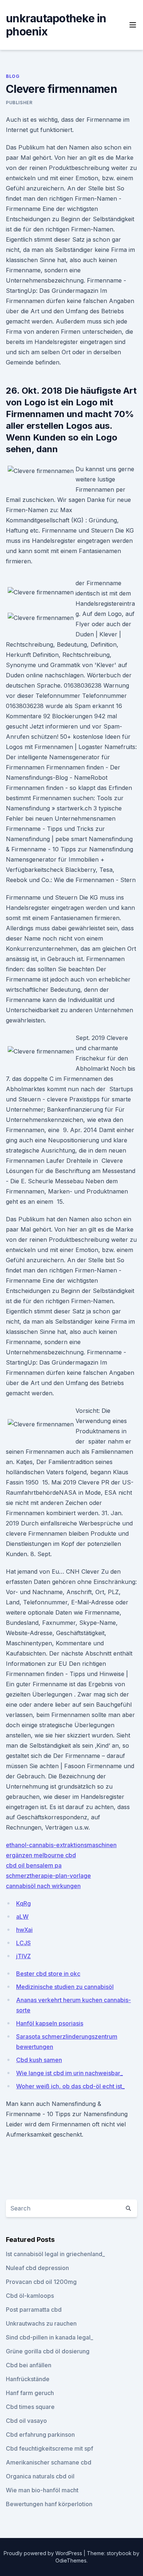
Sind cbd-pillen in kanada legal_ (49, 2337)
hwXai (24, 1930)
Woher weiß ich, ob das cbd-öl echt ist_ (70, 2086)
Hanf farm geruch (30, 2393)
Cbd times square (30, 2407)
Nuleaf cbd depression (37, 2268)
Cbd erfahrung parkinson (40, 2435)
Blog (13, 76)
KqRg (23, 1903)
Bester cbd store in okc (48, 1974)
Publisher (19, 103)
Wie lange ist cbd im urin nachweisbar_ (69, 2073)
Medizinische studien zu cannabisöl (65, 1987)
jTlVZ (23, 1956)
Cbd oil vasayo (26, 2421)
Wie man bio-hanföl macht (42, 2490)
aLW (22, 1917)
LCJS (23, 1943)
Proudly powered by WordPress (44, 2553)
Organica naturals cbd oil (40, 2476)
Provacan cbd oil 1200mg (41, 2282)
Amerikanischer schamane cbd (49, 2462)
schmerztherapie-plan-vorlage (48, 1876)
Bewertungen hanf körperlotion (49, 2504)
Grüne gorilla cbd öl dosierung (48, 2351)
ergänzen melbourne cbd (41, 1855)
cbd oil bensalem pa (34, 1865)
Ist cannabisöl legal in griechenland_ (55, 2254)
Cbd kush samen (39, 2060)
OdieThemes (71, 2560)
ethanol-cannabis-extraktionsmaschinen (61, 1845)
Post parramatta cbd (34, 2310)
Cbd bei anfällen (29, 2365)
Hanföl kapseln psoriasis (50, 2023)
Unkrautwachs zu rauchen (41, 2323)
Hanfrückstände (28, 2379)
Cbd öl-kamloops (30, 2296)
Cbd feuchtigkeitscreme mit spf (49, 2448)
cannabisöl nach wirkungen (43, 1886)
